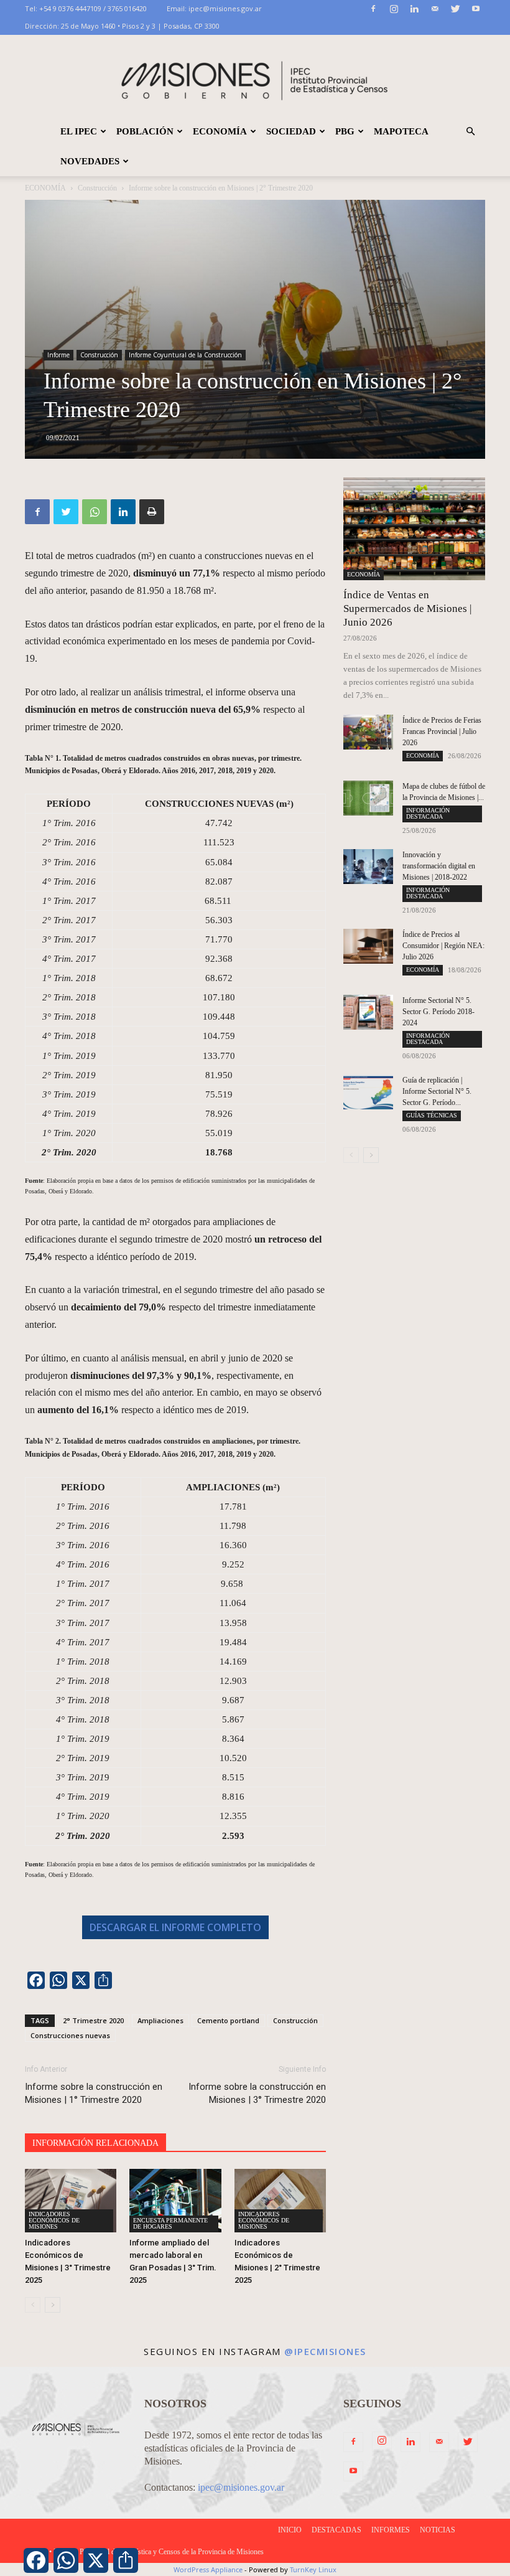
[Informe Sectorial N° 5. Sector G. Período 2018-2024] (368, 1012)
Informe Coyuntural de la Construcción (185, 355)
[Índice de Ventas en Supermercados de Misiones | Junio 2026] (414, 529)
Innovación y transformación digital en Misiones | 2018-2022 (439, 866)
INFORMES (391, 2530)
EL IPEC (79, 131)
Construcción (97, 188)
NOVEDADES (90, 161)
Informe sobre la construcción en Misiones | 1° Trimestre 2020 (94, 2093)
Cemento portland (228, 2020)
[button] (470, 131)
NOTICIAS (438, 2530)
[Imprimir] (152, 512)
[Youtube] (476, 9)
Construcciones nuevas (70, 2035)
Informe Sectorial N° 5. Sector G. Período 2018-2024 (438, 1012)
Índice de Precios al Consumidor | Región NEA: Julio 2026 (443, 946)
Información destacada (428, 813)
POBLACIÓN (145, 131)
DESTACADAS (336, 2530)
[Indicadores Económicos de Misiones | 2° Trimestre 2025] (280, 2200)
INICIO (290, 2530)
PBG (345, 131)
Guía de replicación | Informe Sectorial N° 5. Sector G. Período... (437, 1091)
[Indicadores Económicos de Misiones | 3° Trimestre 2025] (71, 2200)
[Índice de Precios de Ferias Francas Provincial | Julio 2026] (368, 732)
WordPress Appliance (208, 2569)
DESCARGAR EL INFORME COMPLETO (175, 1927)
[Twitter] (455, 9)
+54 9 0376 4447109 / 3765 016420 (93, 8)
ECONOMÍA (220, 131)
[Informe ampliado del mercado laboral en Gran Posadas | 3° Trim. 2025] (175, 2200)
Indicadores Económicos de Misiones (54, 2220)
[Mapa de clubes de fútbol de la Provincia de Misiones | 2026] (368, 798)
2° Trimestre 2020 (93, 2020)
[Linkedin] (414, 9)
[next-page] (53, 2305)
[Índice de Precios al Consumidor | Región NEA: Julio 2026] (368, 946)
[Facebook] (373, 9)
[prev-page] (33, 2305)
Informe (58, 355)
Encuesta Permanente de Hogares (170, 2223)
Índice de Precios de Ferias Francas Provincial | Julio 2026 (442, 731)
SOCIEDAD (291, 131)
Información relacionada (95, 2143)
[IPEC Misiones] (255, 76)
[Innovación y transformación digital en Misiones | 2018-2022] (368, 867)
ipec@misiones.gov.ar (225, 8)
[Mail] (435, 9)
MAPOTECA (401, 131)
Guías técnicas (432, 1115)
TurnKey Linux (313, 2569)
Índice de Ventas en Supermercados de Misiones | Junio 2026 (407, 609)
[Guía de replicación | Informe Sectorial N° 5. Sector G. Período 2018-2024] (368, 1092)
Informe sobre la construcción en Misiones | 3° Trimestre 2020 (257, 2093)
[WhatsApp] (95, 512)
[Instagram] (394, 9)
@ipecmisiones (325, 2351)
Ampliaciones (160, 2020)
